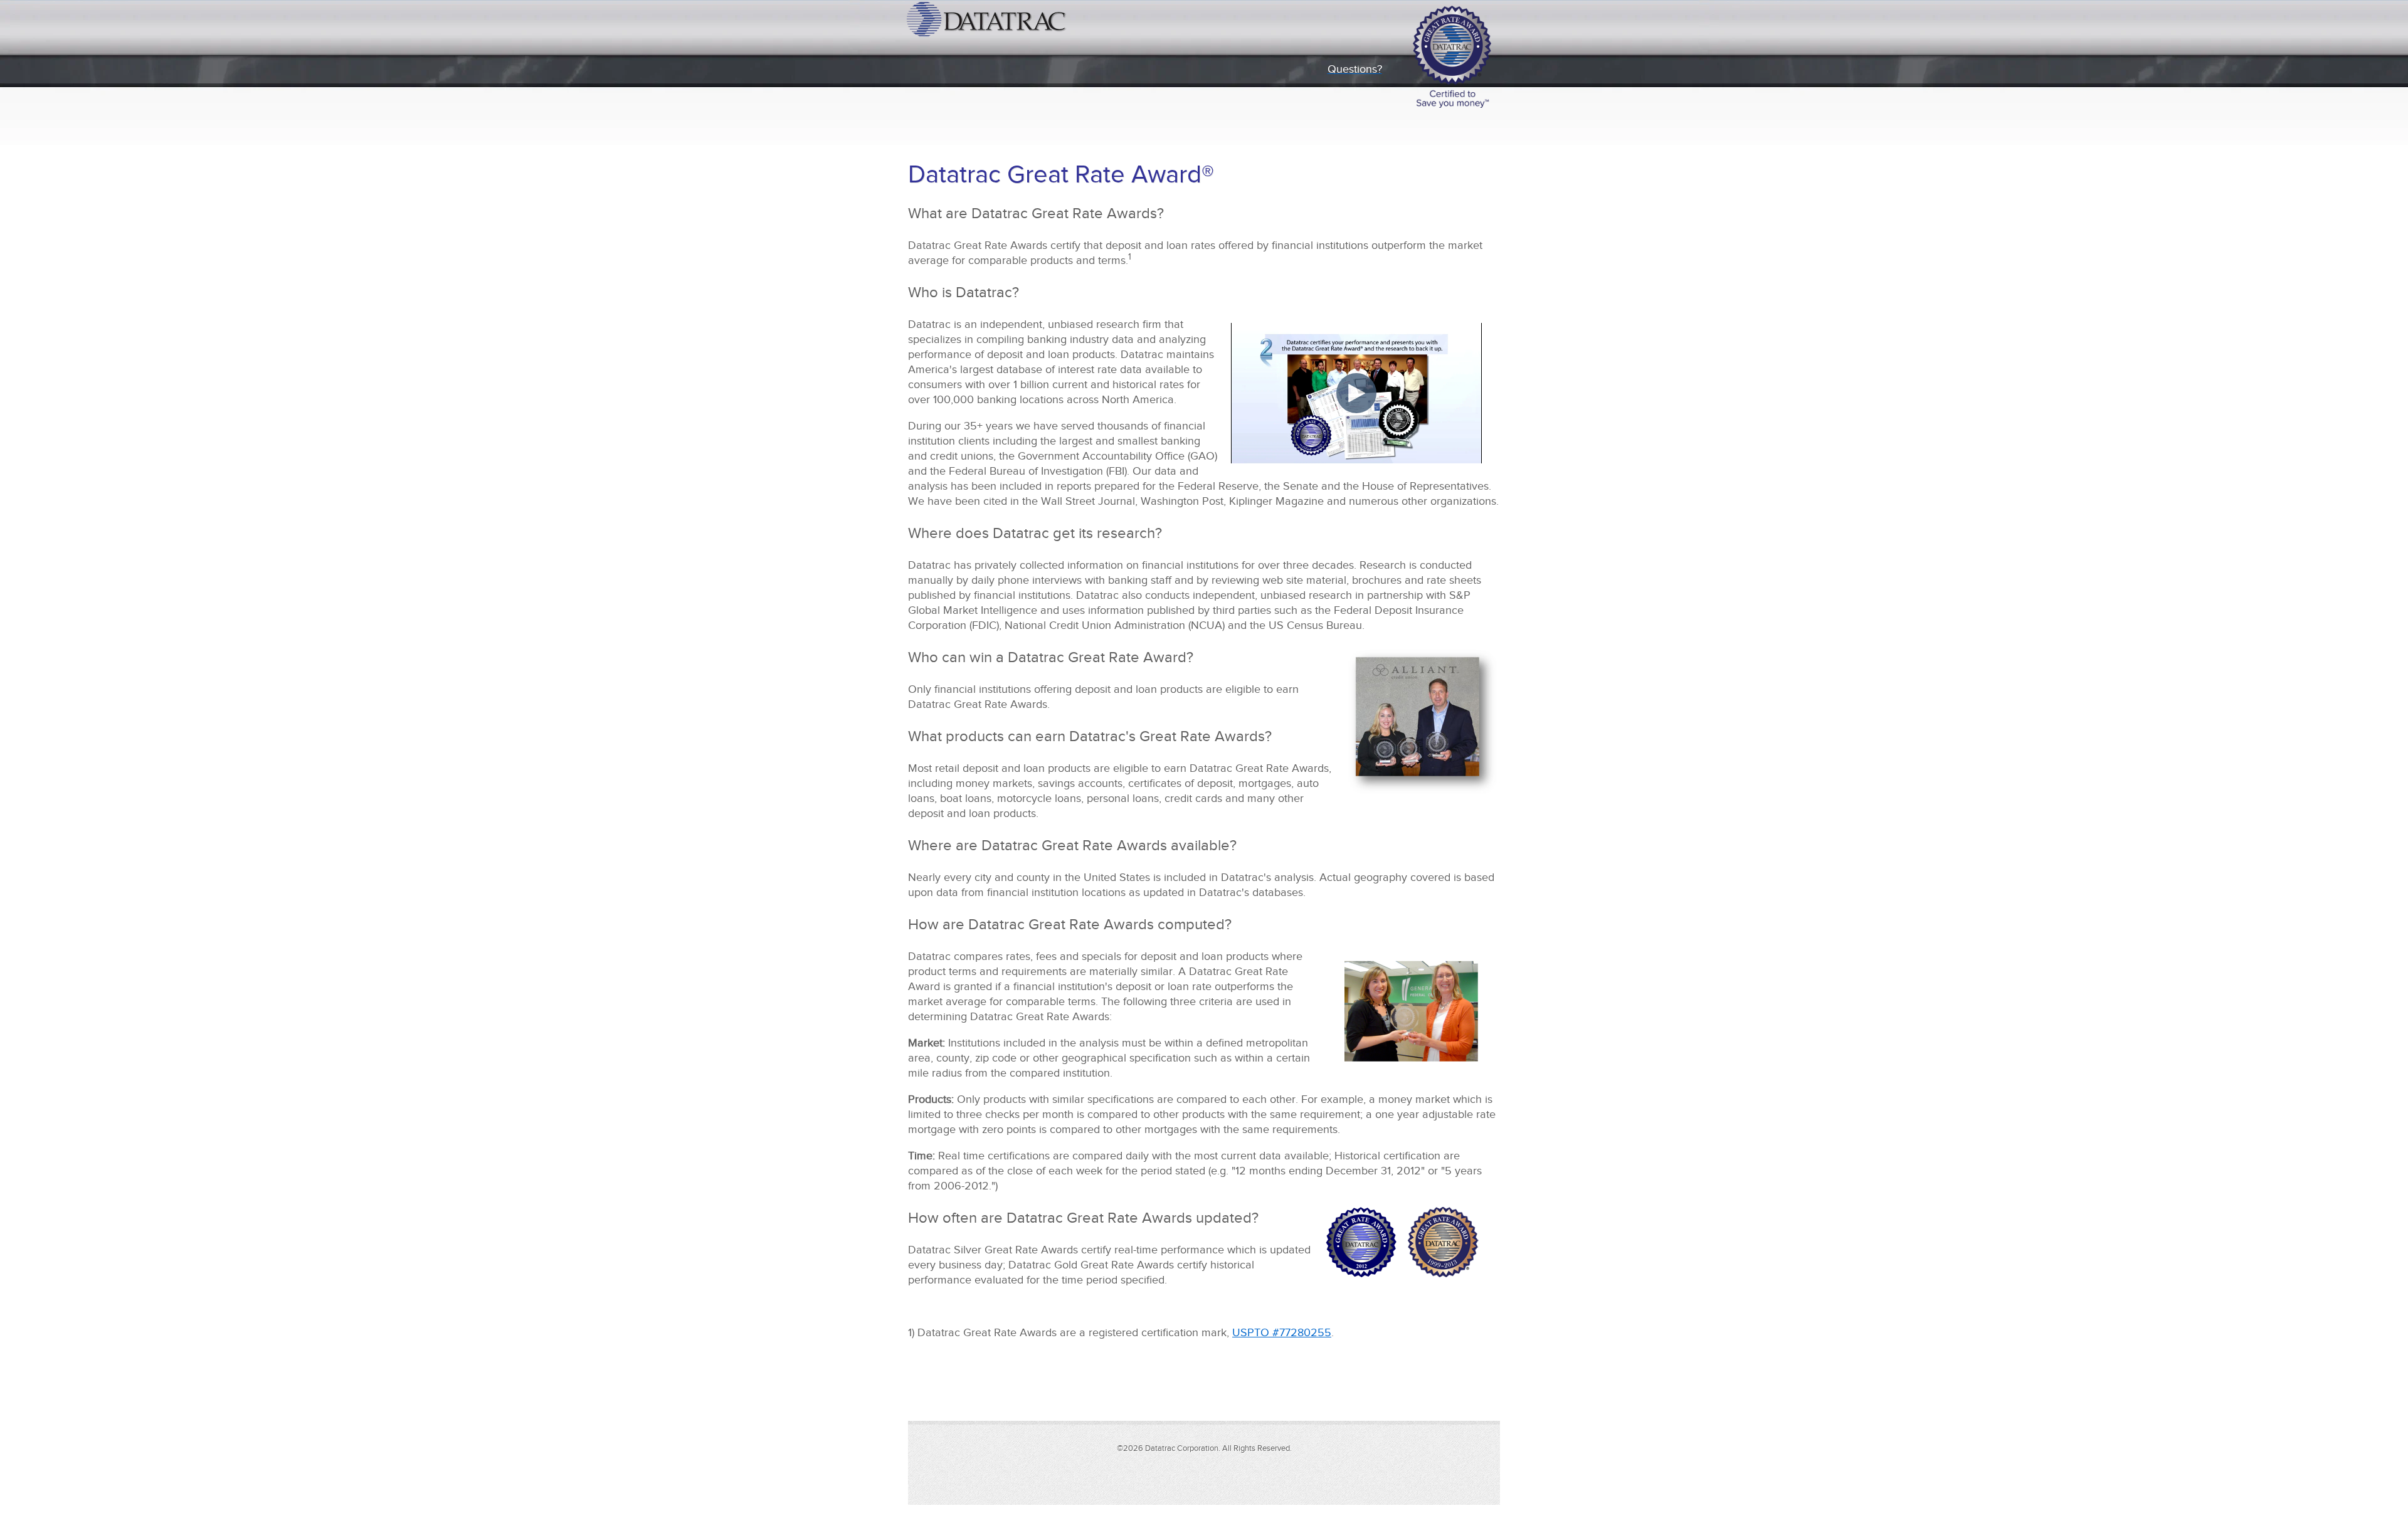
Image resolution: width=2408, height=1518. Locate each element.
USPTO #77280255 (1282, 1332)
